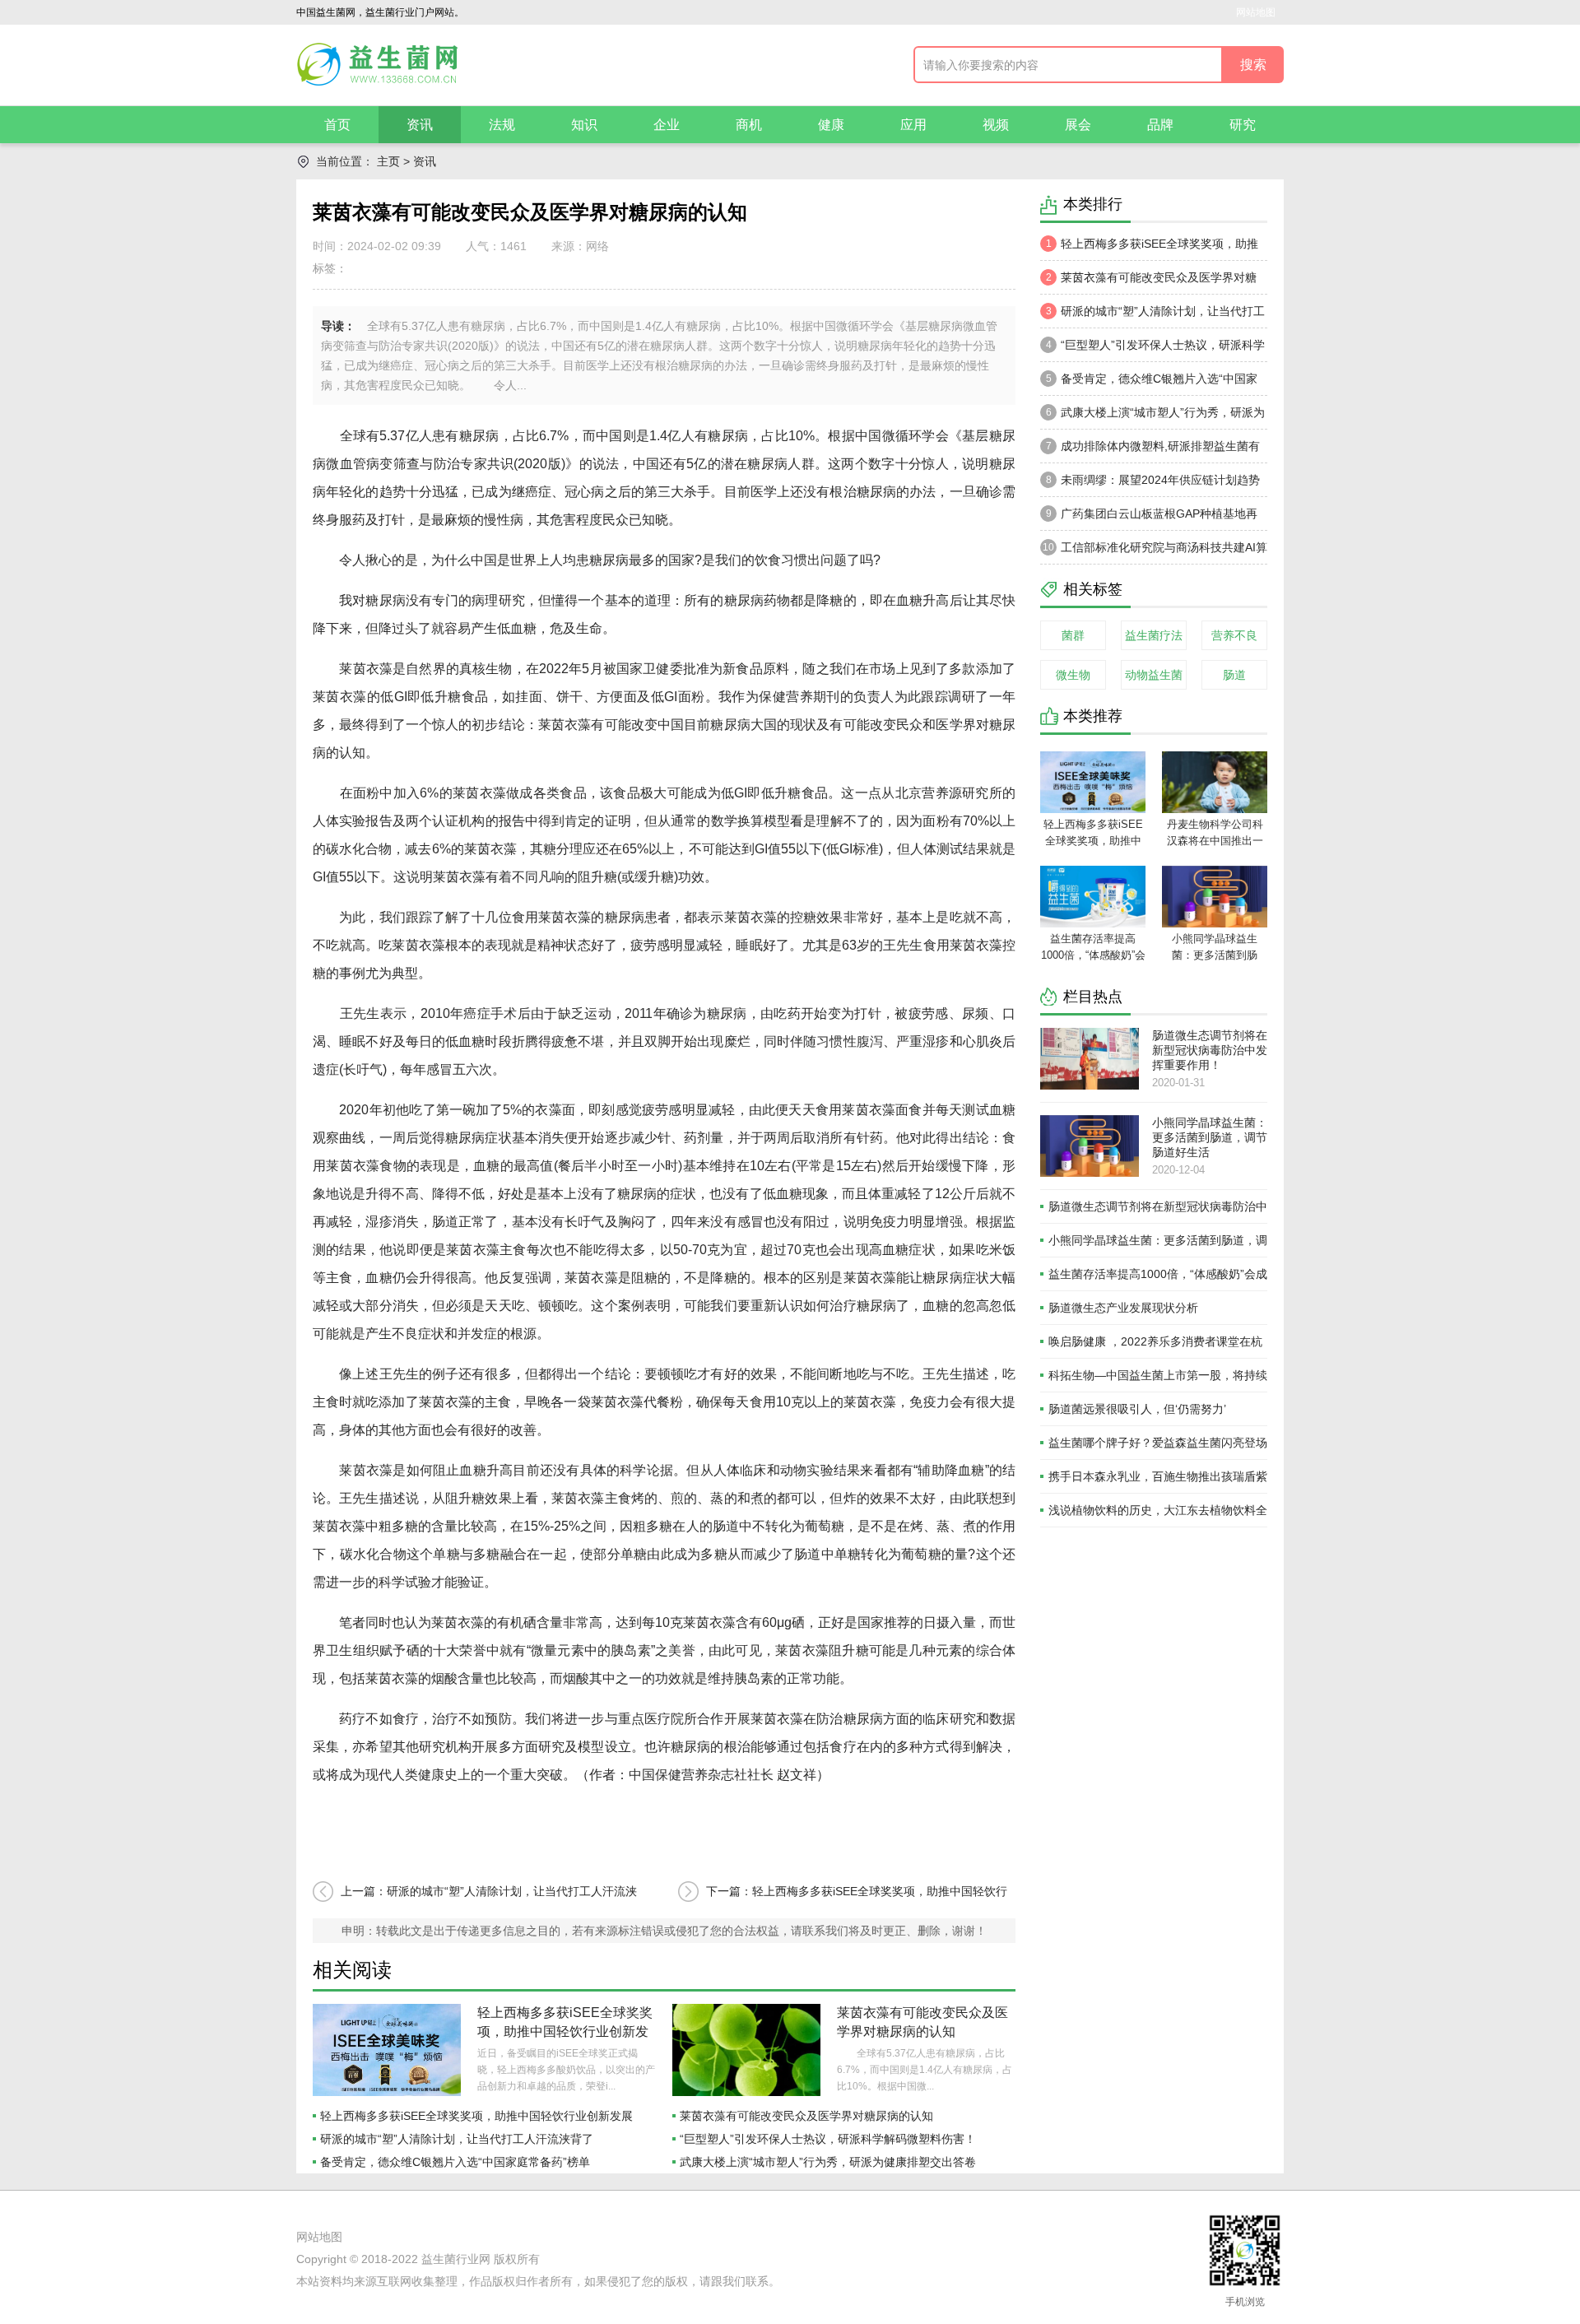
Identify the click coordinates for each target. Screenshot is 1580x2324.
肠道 (1234, 675)
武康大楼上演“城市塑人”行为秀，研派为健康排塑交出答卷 (828, 2162)
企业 (667, 125)
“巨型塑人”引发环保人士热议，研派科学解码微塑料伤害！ (828, 2139)
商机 (749, 125)
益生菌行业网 (456, 2259)
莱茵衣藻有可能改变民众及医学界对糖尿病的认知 (806, 2116)
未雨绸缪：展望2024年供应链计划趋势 (1153, 480)
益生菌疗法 (1154, 635)
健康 (831, 125)
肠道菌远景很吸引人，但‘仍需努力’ (1137, 1409)
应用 (913, 125)
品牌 (1160, 125)
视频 (996, 125)
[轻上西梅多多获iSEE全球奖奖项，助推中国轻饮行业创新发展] (387, 2050)
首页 (337, 125)
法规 (502, 125)
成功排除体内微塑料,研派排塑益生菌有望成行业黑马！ (1150, 451)
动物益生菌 (1154, 675)
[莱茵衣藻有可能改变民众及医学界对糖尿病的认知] (746, 2050)
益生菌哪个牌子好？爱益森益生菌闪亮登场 (1158, 1443)
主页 (388, 161)
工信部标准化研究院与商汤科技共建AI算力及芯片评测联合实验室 (1154, 552)
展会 (1078, 125)
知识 (584, 125)
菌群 (1073, 635)
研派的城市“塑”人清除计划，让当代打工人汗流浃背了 (457, 2139)
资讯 (420, 125)
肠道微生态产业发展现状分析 (1123, 1308)
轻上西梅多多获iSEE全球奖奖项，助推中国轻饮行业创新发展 (565, 2031)
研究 (1243, 125)
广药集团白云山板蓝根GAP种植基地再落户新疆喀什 (1149, 518)
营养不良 (1234, 635)
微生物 (1073, 675)
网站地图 (1256, 12)
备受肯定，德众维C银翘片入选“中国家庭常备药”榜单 (455, 2162)
